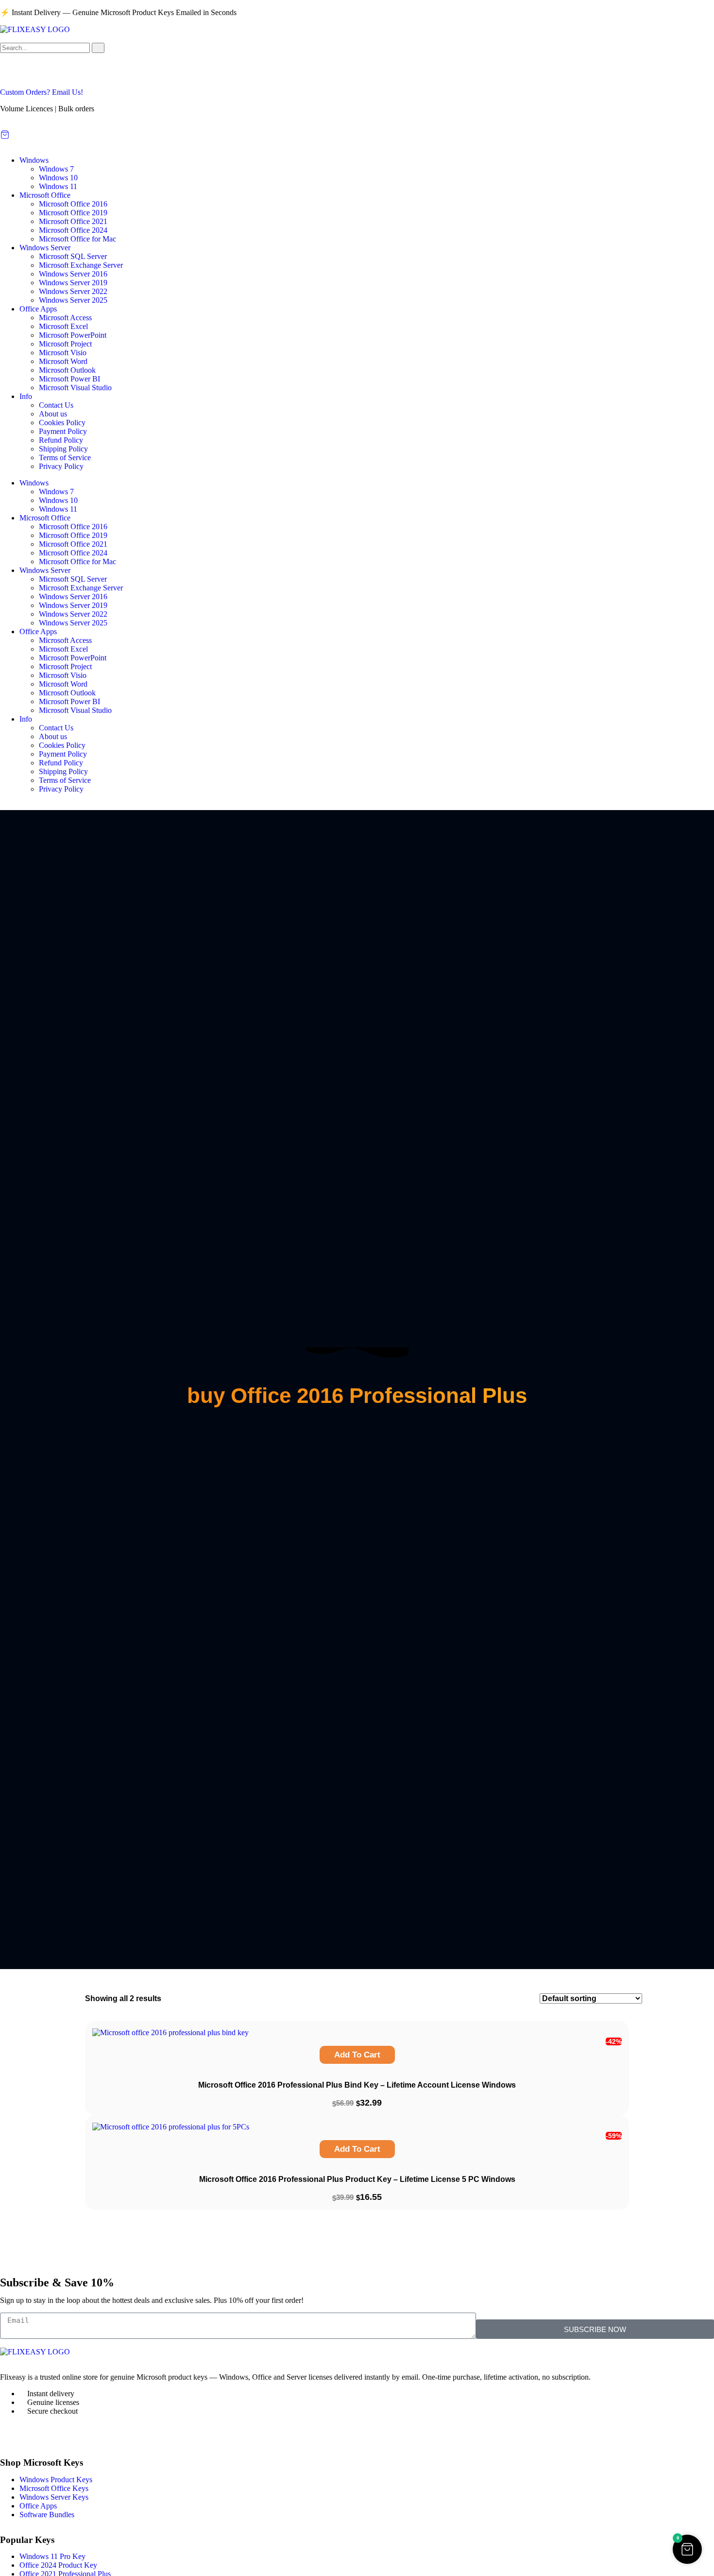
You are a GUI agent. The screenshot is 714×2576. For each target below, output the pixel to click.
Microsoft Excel (63, 326)
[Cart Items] (357, 135)
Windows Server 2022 (73, 291)
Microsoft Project (65, 344)
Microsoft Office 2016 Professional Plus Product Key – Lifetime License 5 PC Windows (357, 2179)
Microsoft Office (45, 195)
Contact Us (56, 405)
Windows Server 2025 (73, 300)
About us (53, 414)
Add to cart (357, 2055)
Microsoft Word (63, 361)
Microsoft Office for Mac (77, 239)
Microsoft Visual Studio (75, 388)
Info (26, 396)
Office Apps (38, 309)
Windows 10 (58, 178)
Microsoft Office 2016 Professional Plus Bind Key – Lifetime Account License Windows (357, 2085)
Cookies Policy (62, 423)
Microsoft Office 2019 (73, 213)
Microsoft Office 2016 (73, 204)
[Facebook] (12, 2436)
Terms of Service (65, 458)
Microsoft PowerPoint (73, 335)
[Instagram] (38, 2436)
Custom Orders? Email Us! (42, 92)
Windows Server (45, 248)
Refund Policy (61, 440)
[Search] (98, 48)
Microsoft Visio (63, 353)
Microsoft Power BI (69, 379)
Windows (34, 160)
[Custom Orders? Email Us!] (12, 74)
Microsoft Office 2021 (73, 221)
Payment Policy (63, 431)
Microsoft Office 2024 (73, 230)
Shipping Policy (63, 449)
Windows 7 (56, 169)
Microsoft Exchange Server (81, 265)
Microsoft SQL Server (73, 256)
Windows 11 (58, 186)
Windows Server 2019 (73, 283)
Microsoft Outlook (67, 370)
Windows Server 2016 (73, 274)
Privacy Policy (61, 466)
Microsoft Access (65, 318)
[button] (687, 2549)
